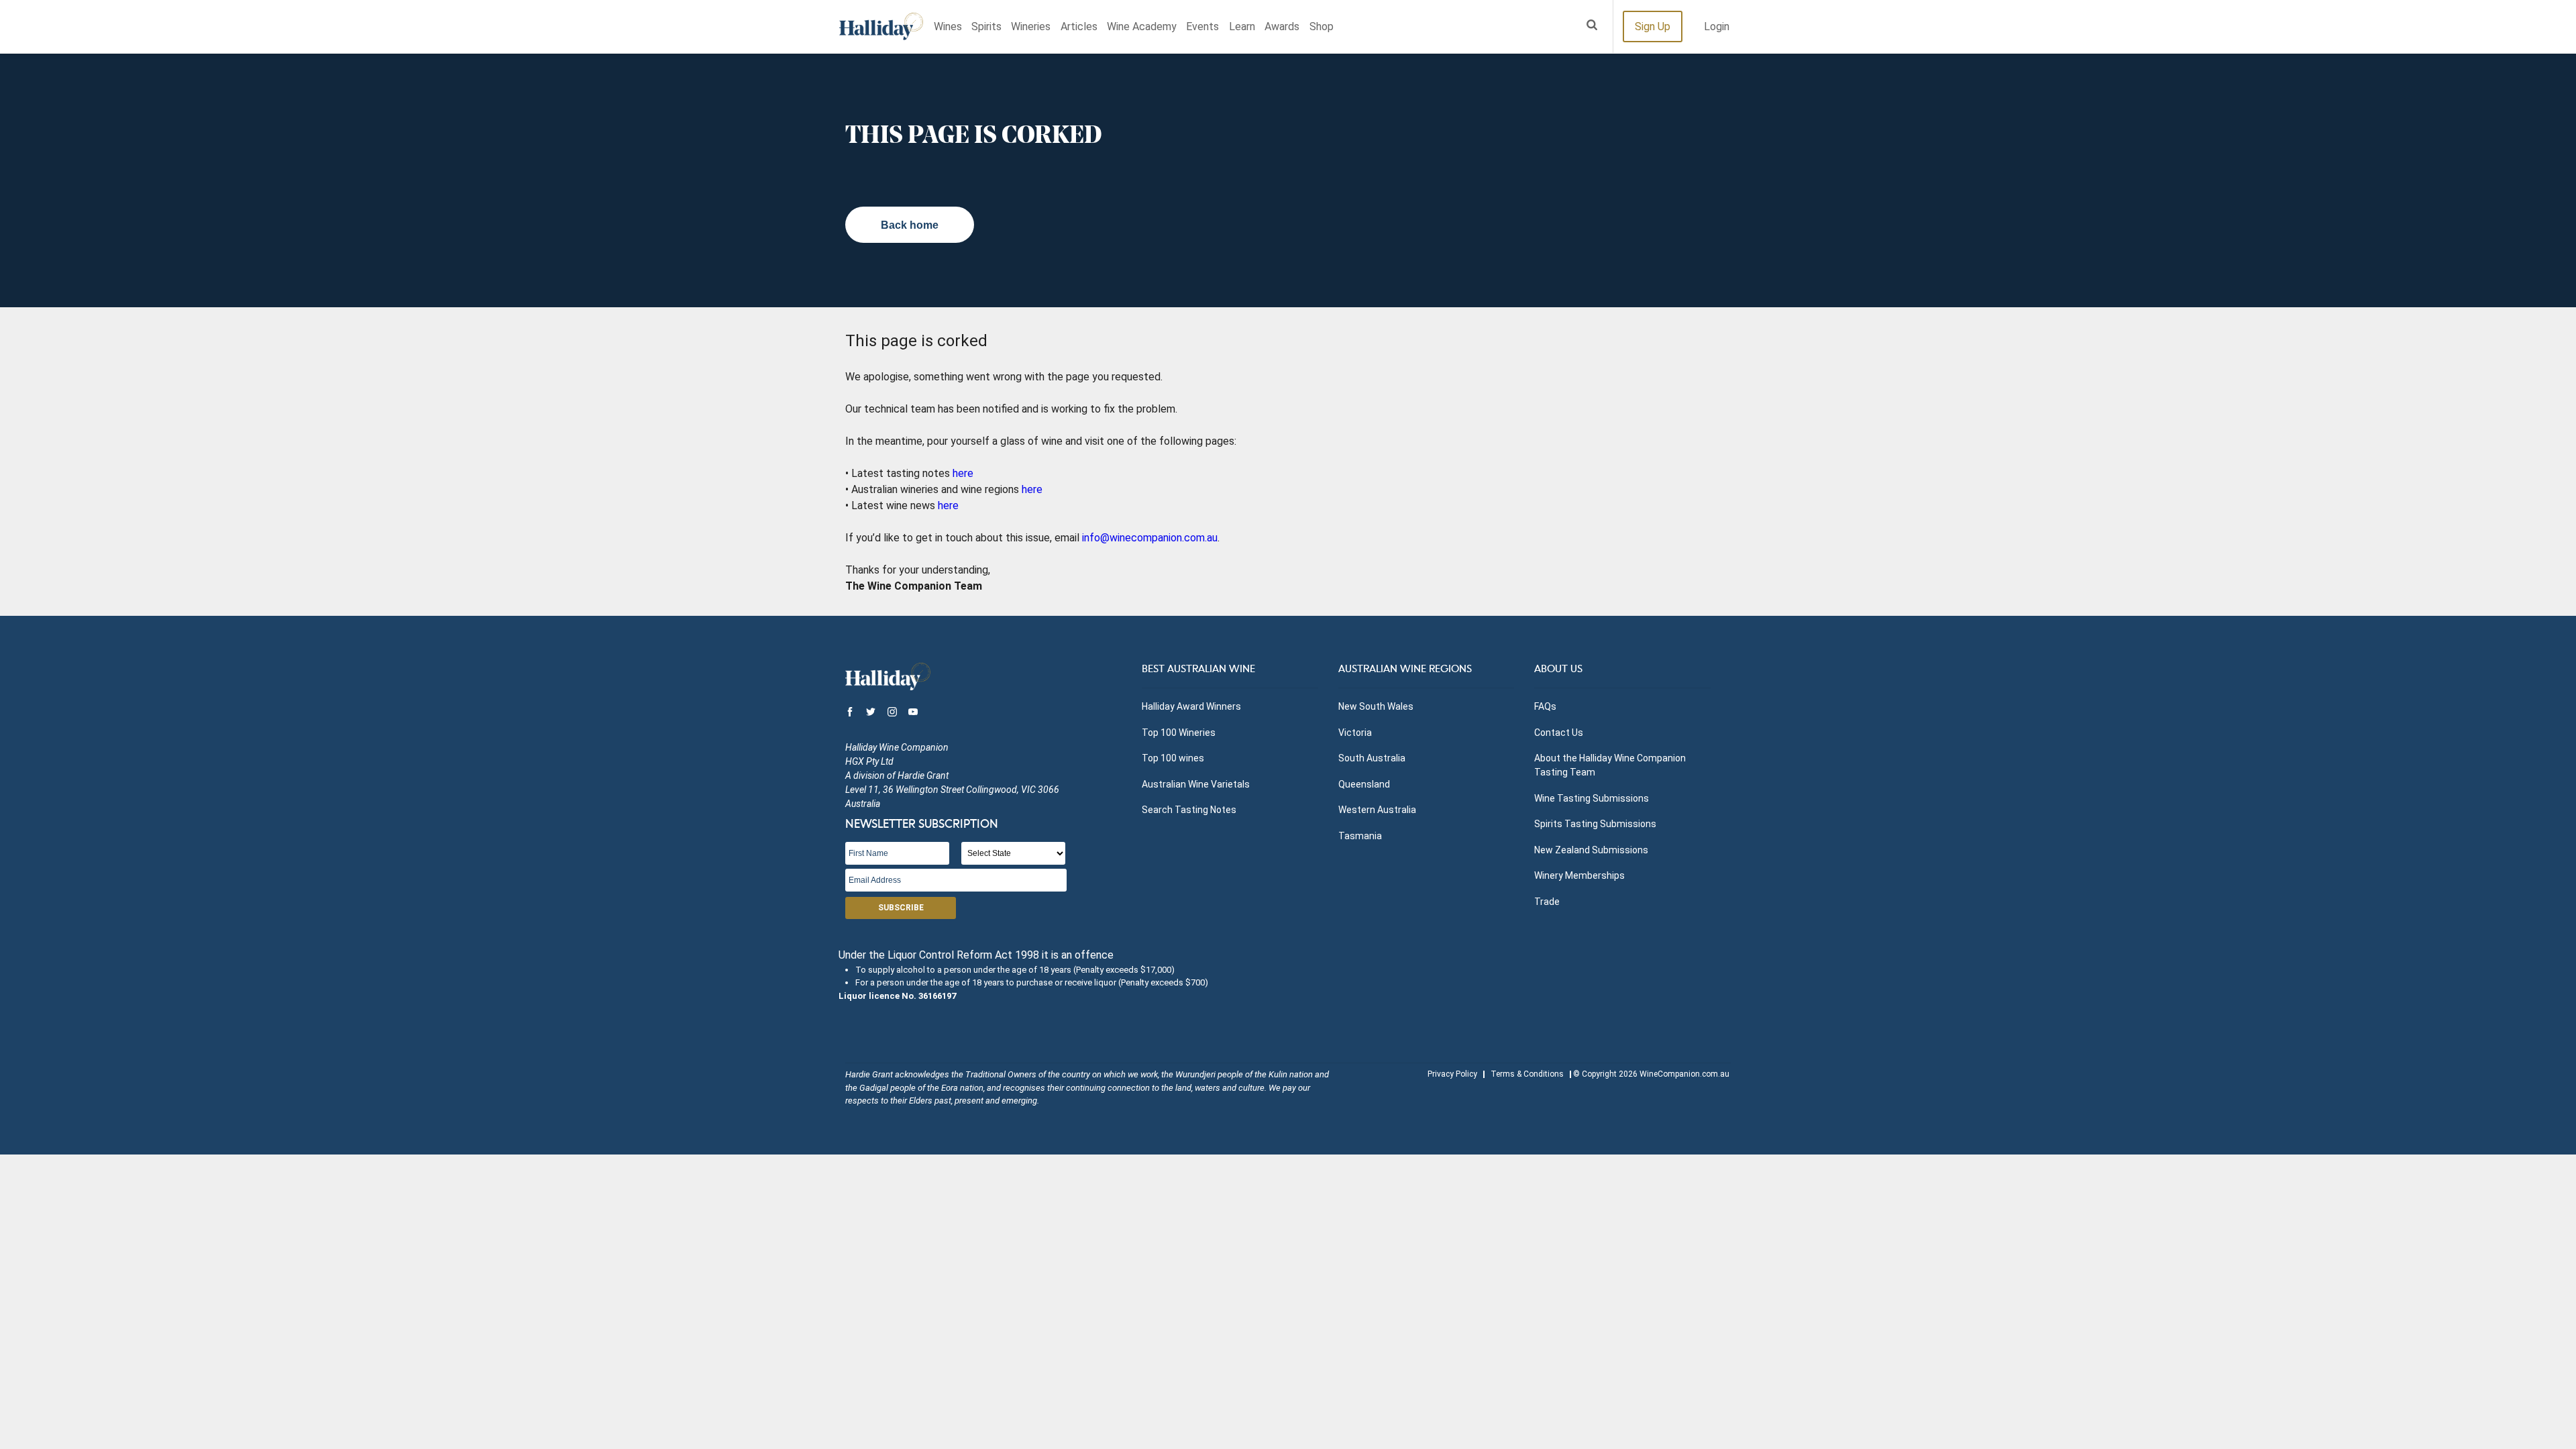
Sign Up (1653, 26)
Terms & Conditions (1527, 1074)
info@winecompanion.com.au (1150, 538)
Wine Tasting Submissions (1592, 798)
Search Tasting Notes (1189, 810)
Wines (948, 26)
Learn (1242, 26)
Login (1717, 26)
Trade (1547, 902)
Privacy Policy (1452, 1074)
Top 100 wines (1173, 758)
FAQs (1545, 706)
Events (1202, 26)
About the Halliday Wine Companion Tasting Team (1610, 765)
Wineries (1031, 26)
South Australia (1372, 758)
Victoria (1355, 733)
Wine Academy (1142, 26)
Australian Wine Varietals (1196, 784)
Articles (1079, 26)
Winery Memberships (1579, 875)
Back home (910, 225)
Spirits (986, 26)
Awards (1282, 26)
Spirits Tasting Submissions (1595, 824)
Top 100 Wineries (1179, 733)
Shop (1322, 26)
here (963, 473)
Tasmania (1360, 836)
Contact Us (1559, 733)
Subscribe (901, 908)
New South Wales (1376, 706)
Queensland (1364, 784)
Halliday (881, 26)
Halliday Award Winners (1191, 706)
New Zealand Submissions (1591, 850)
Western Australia (1377, 810)
